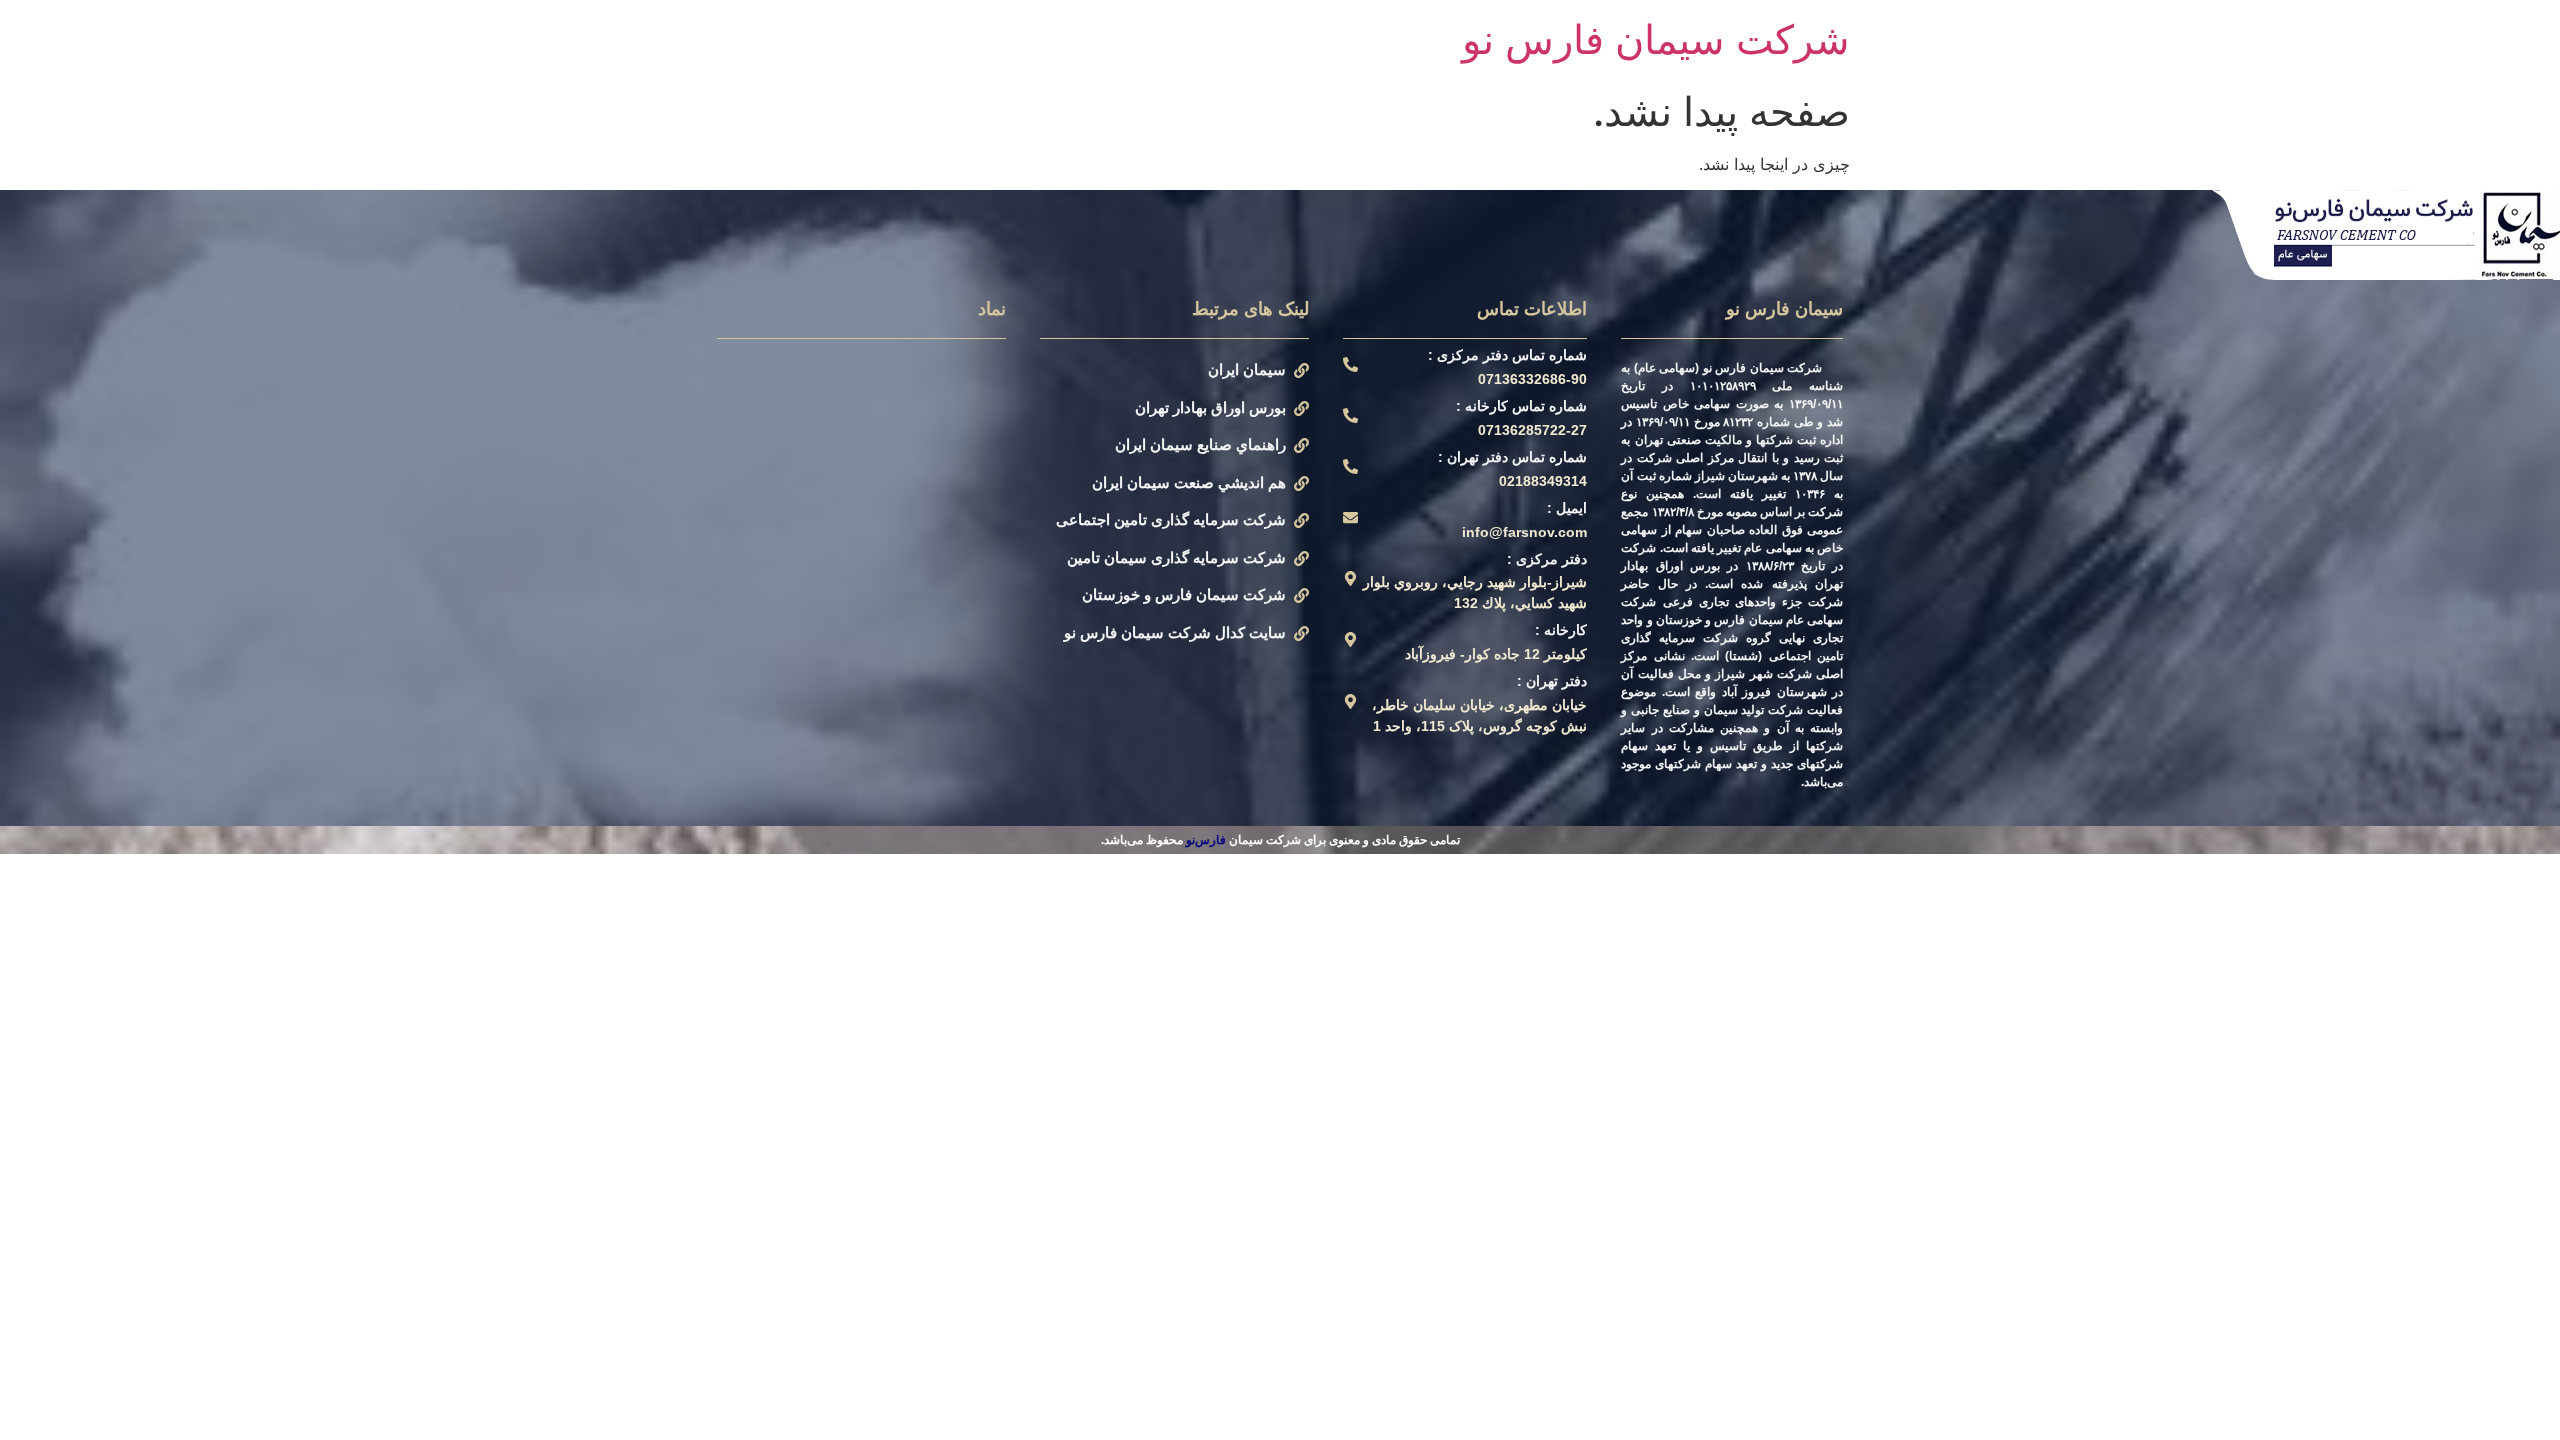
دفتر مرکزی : (1547, 559)
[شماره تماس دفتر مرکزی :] (1350, 364)
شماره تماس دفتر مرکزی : (1507, 355)
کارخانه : (1561, 630)
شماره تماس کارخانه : (1521, 406)
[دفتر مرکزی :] (1350, 578)
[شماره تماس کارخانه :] (1350, 415)
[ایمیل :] (1350, 517)
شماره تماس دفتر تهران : (1512, 457)
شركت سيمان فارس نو (1656, 39)
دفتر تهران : (1552, 681)
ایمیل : (1567, 508)
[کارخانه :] (1350, 639)
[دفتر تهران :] (1350, 701)
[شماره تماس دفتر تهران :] (1350, 466)
